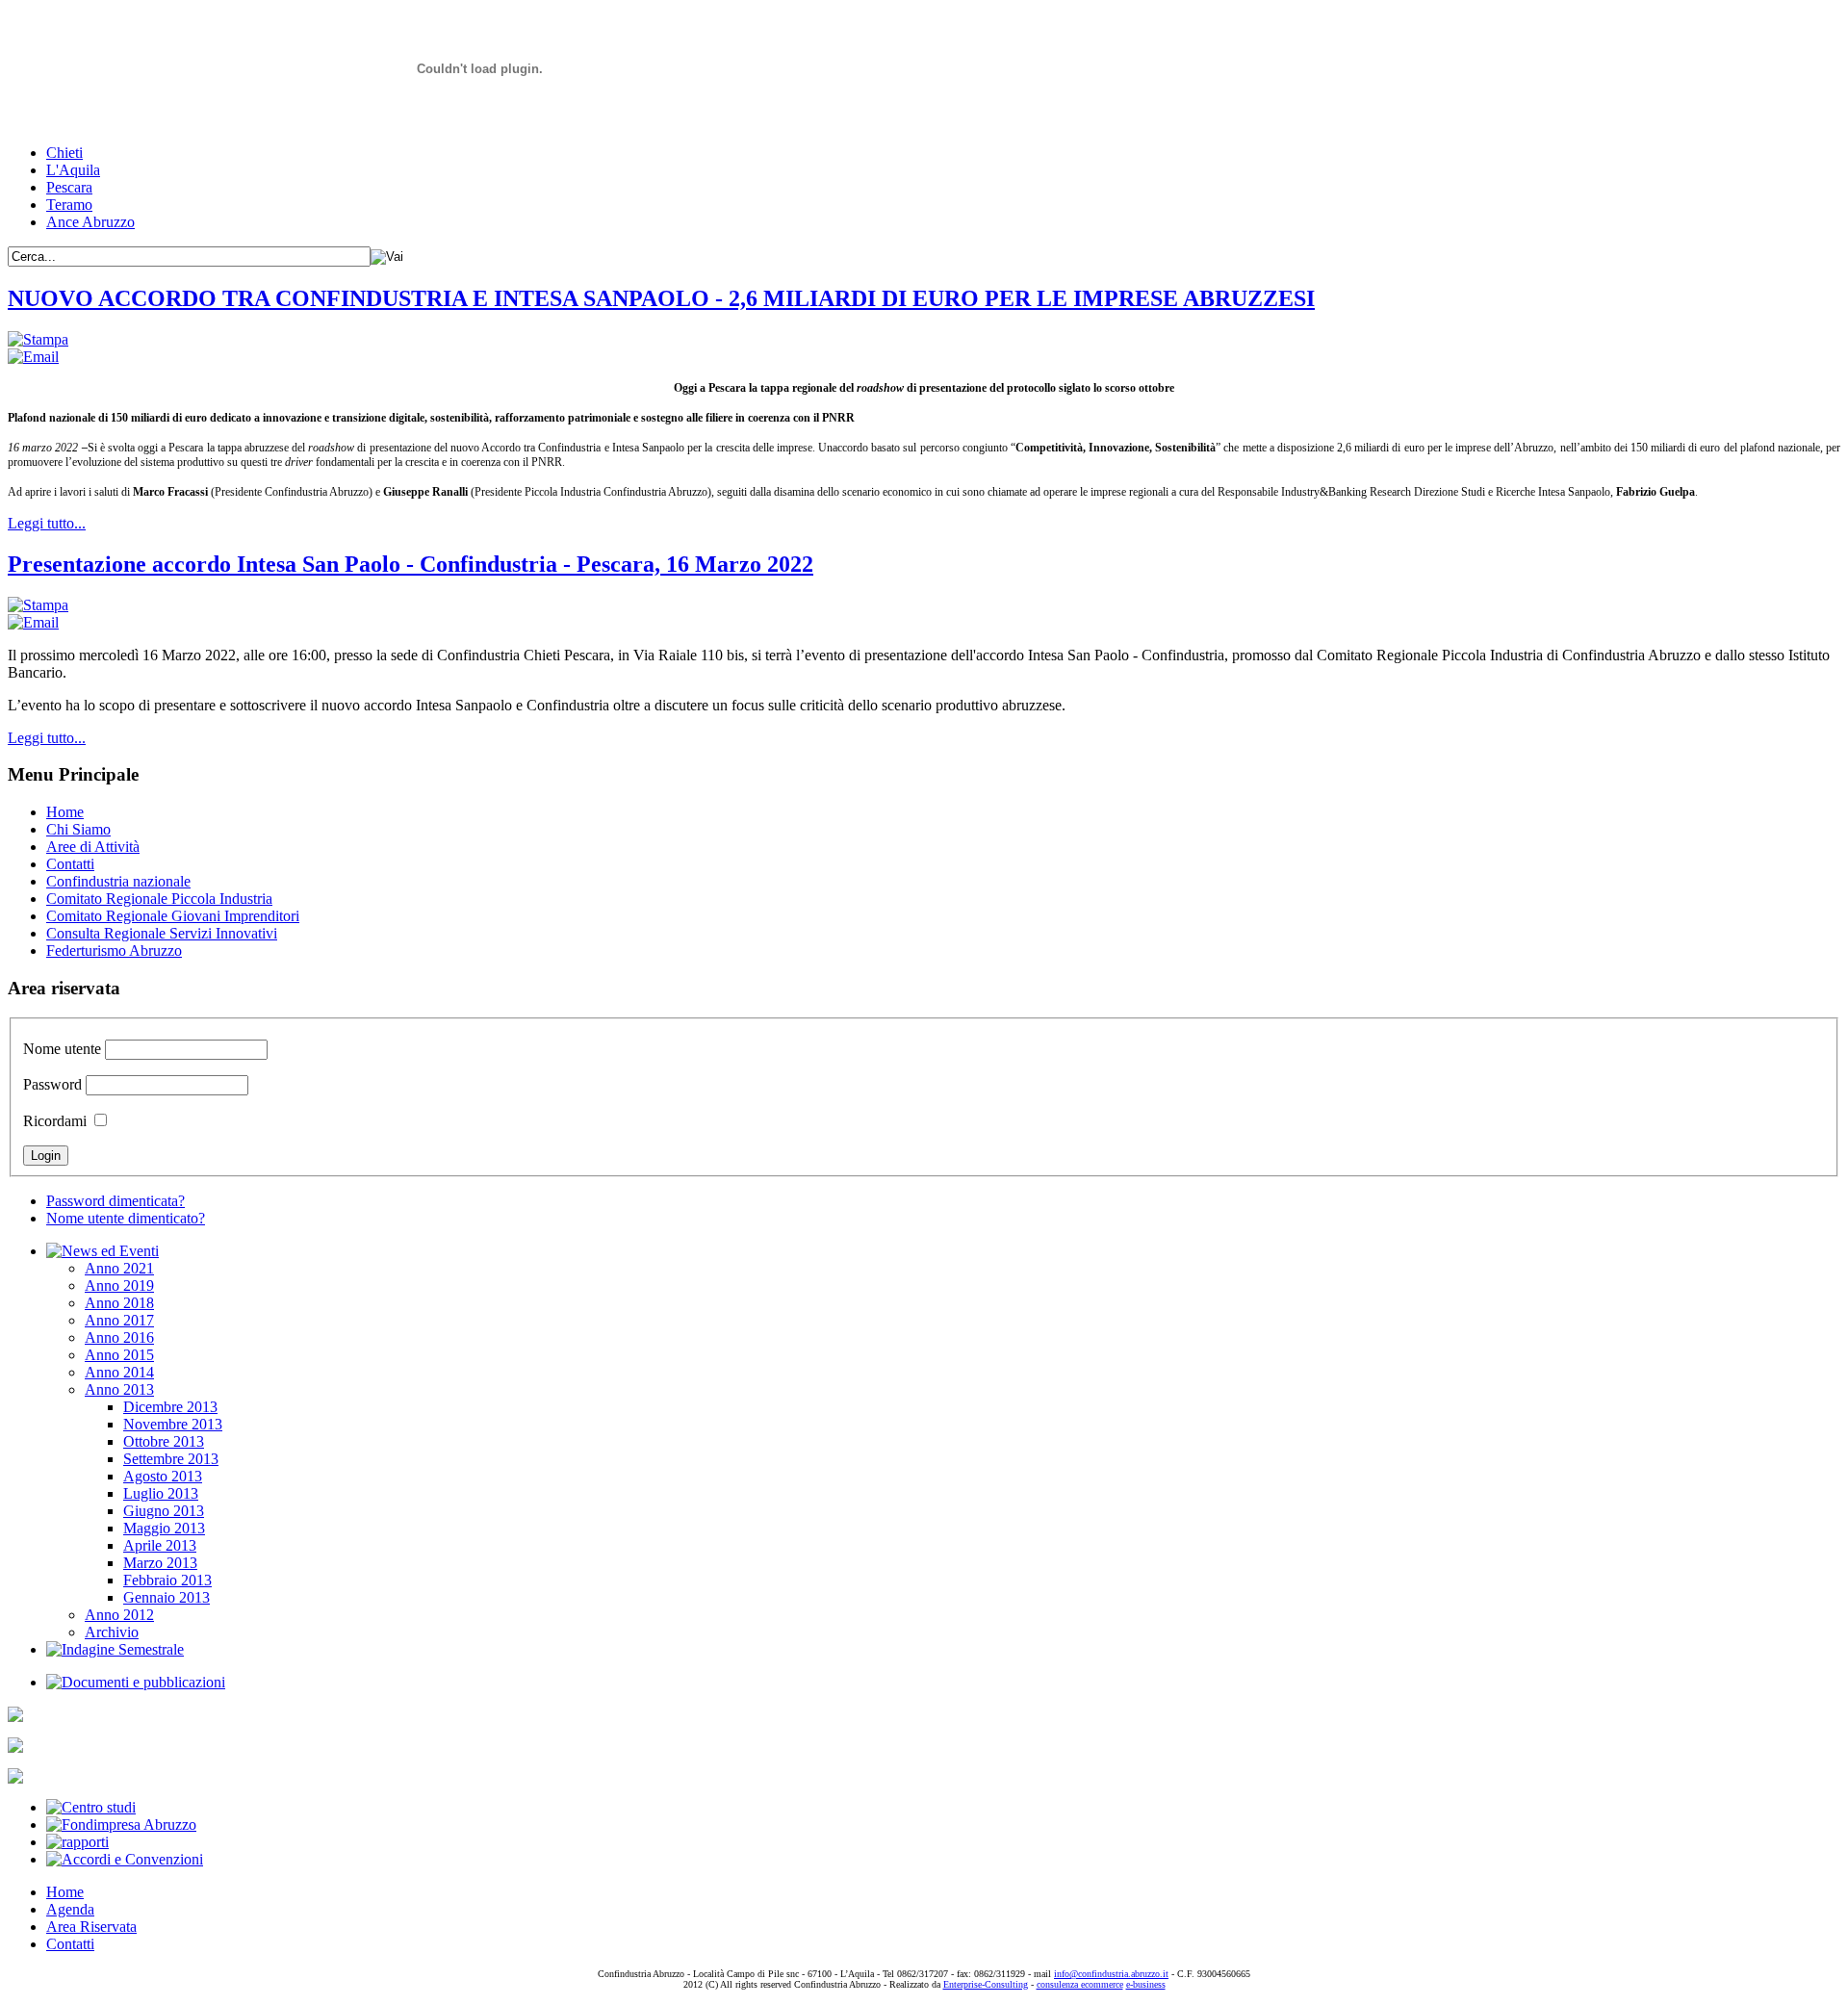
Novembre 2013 (173, 1424)
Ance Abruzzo (90, 222)
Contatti (70, 864)
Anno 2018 (119, 1303)
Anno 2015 (119, 1355)
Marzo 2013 (160, 1563)
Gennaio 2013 (167, 1597)
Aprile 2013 (160, 1545)
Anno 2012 (119, 1615)
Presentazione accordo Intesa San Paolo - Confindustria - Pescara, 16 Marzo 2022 (411, 564)
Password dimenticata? (115, 1201)
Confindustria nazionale (118, 881)
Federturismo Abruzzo (114, 951)
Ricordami (55, 1121)
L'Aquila (73, 170)
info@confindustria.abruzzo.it (1111, 1974)
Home (65, 812)
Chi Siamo (78, 829)
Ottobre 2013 (164, 1441)
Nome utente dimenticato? (126, 1218)
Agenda (70, 1909)
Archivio (112, 1632)
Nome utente (62, 1049)
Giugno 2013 (164, 1511)
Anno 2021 (119, 1268)
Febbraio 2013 (167, 1580)
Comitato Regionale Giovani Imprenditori (173, 916)
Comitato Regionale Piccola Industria (159, 899)
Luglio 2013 (161, 1493)
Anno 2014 (119, 1372)
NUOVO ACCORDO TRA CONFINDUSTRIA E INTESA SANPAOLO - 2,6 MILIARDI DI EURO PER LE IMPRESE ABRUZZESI (661, 298)
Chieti (64, 153)
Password (52, 1084)
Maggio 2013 (164, 1528)
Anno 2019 (119, 1285)
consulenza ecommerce (1080, 1984)
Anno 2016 (119, 1337)
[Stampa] (38, 339)
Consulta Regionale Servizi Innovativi (162, 933)
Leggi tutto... (47, 523)
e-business (1146, 1984)
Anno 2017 (119, 1320)
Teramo (69, 205)
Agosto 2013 (163, 1476)
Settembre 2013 (171, 1459)
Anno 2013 (119, 1389)
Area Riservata (91, 1927)
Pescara (69, 187)
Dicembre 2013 (170, 1407)
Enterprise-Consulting (986, 1984)
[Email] (33, 357)
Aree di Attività (93, 847)
